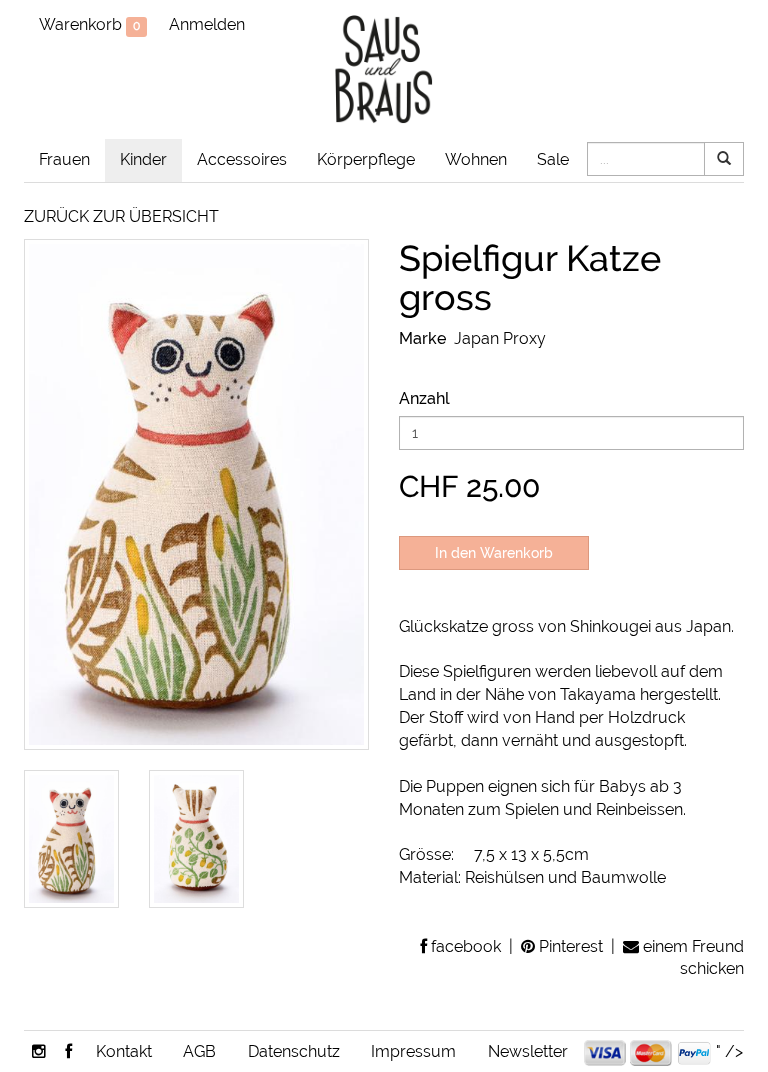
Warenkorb (89, 24)
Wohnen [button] (476, 159)
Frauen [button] (64, 159)
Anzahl (424, 398)
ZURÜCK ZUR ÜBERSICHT (121, 216)
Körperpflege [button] (366, 159)
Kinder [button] (143, 159)
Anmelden (207, 24)
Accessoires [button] (242, 159)
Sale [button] (553, 159)
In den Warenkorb (494, 553)
